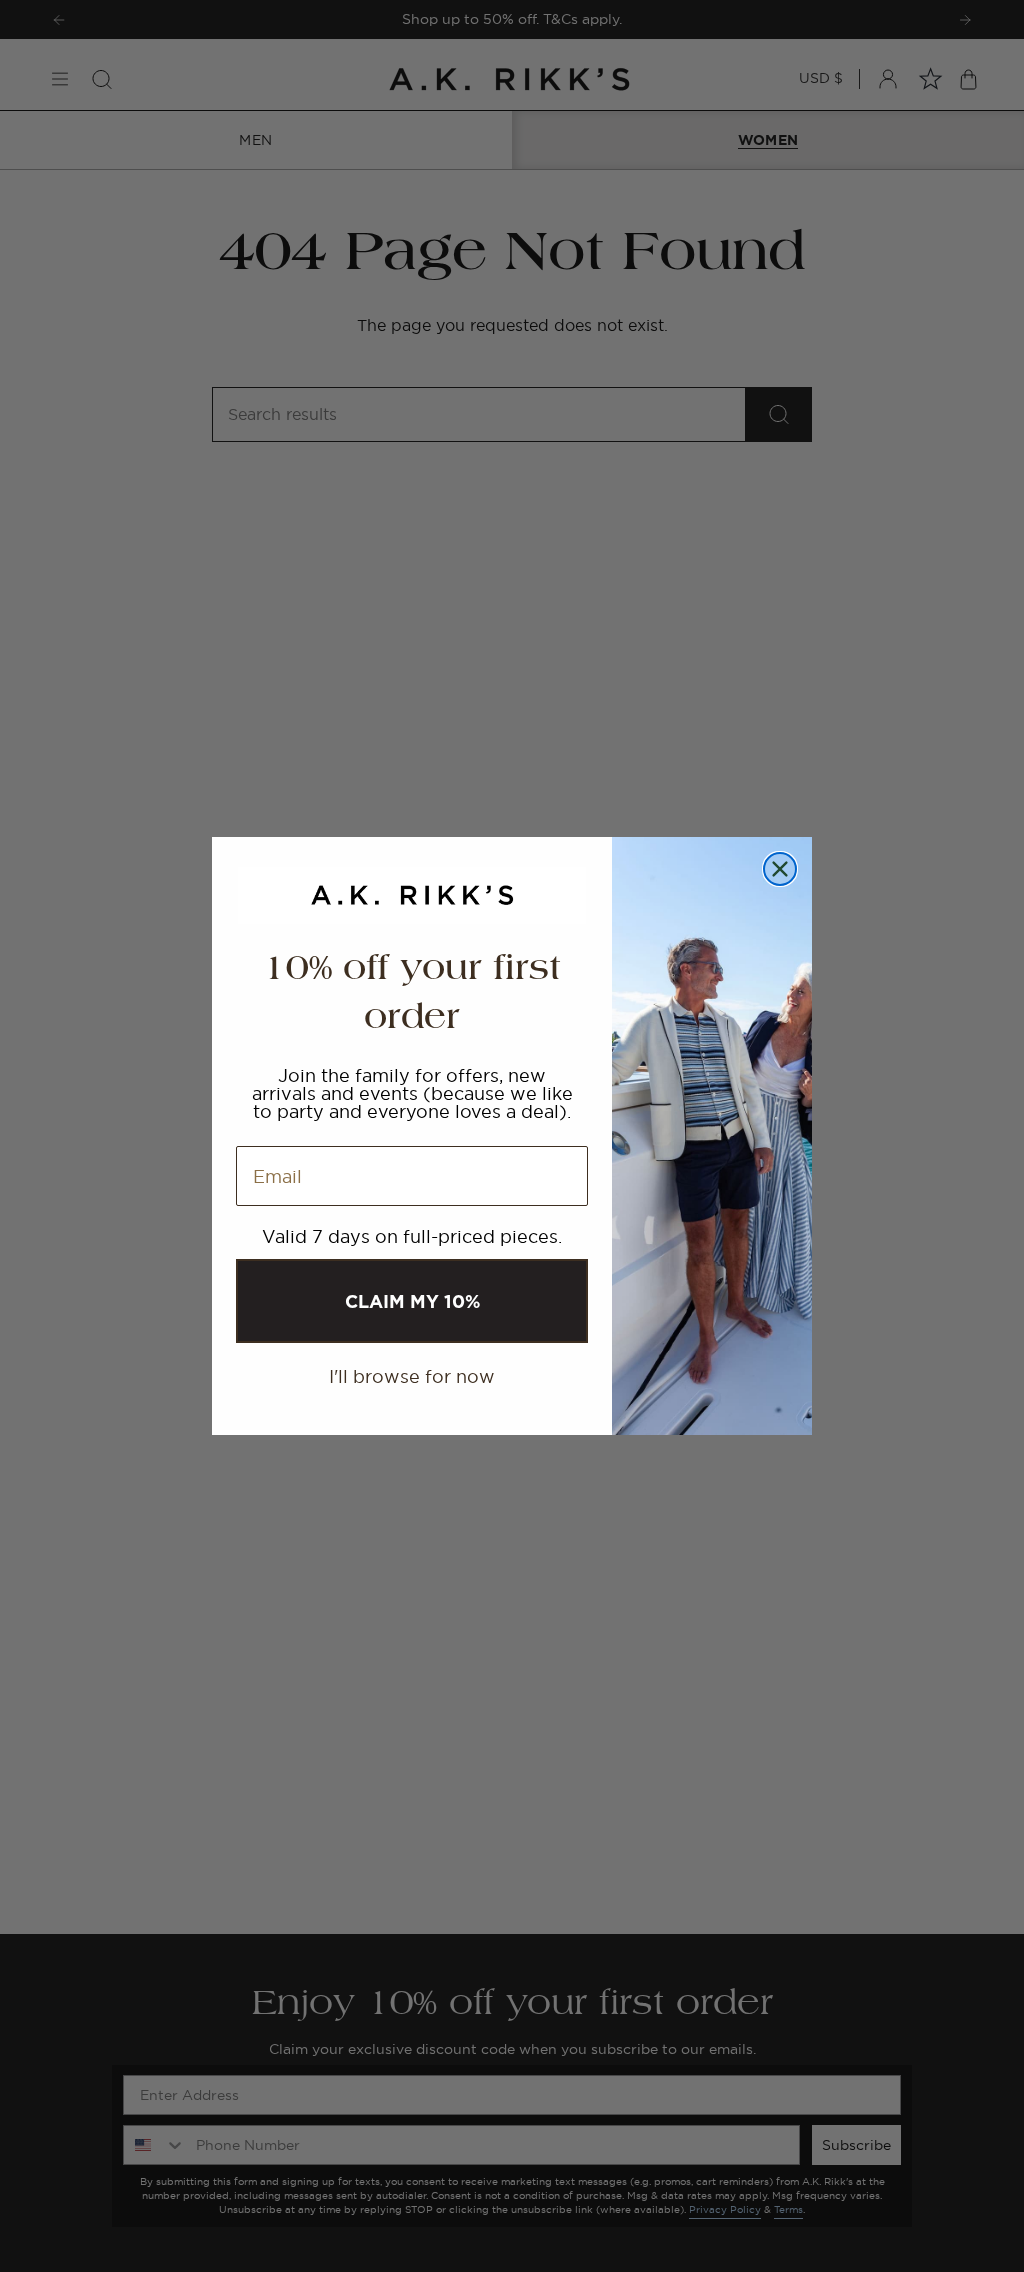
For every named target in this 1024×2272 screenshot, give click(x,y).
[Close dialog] (780, 869)
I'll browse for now (412, 1376)
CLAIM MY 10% (412, 1301)
